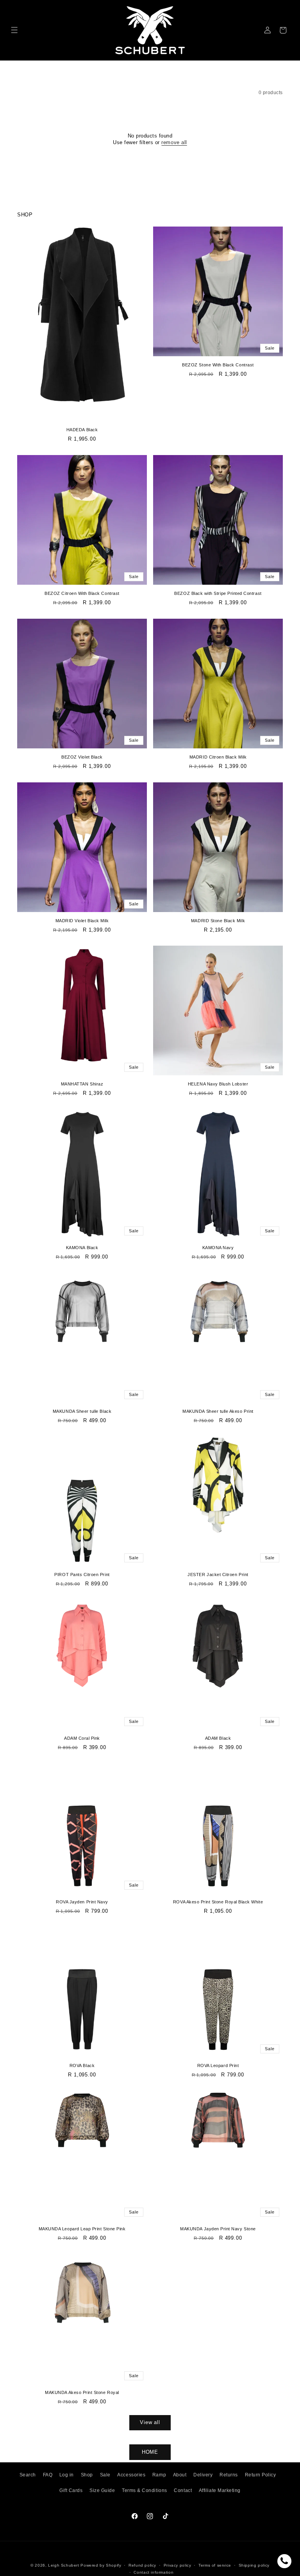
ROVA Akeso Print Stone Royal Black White (218, 1902)
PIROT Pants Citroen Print (82, 1575)
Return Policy (261, 2475)
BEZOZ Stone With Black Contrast (218, 365)
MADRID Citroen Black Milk (218, 757)
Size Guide (102, 2490)
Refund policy (142, 2565)
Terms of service (215, 2565)
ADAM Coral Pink (82, 1738)
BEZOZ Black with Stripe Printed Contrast (218, 593)
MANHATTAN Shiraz (82, 1084)
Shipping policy (254, 2565)
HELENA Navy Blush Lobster (218, 1084)
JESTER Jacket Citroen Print (218, 1575)
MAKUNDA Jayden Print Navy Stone (218, 2229)
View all (150, 2422)
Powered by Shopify (101, 2565)
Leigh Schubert (64, 2565)
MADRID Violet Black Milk (82, 921)
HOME (150, 2452)
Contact (183, 2490)
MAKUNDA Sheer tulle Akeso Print (218, 1411)
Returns (229, 2475)
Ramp (159, 2475)
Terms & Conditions (145, 2490)
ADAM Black (218, 1738)
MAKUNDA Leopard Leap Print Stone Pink (82, 2229)
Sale (105, 2475)
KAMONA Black (82, 1248)
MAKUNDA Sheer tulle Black (82, 1411)
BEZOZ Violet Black (82, 757)
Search (28, 2475)
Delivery (203, 2475)
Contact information (154, 2572)
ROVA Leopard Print (218, 2065)
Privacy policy (178, 2565)
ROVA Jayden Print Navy (82, 1902)
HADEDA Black (82, 430)
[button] (15, 30)
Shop (87, 2475)
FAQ (48, 2475)
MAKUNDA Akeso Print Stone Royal (82, 2392)
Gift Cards (71, 2490)
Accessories (131, 2475)
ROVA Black (82, 2065)
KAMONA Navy (218, 1248)
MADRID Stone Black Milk (218, 921)
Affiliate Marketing (220, 2490)
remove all (174, 142)
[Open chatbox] (284, 2561)
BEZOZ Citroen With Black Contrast (82, 593)
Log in (67, 2475)
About (180, 2475)
